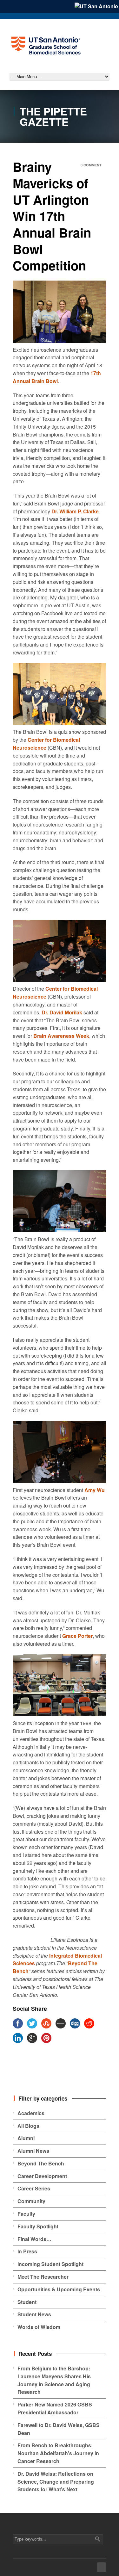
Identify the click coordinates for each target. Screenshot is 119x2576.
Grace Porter (77, 1636)
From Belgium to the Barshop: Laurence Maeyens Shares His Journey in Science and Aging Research (54, 2380)
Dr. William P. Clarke (75, 511)
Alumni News (33, 2151)
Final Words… (34, 2239)
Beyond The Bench (41, 2163)
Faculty (26, 2214)
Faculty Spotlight (38, 2226)
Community (31, 2201)
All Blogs (28, 2126)
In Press (27, 2251)
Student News (34, 2314)
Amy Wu (95, 1490)
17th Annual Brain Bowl (57, 377)
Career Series (34, 2188)
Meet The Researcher (43, 2277)
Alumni (26, 2138)
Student (27, 2302)
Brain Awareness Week (61, 1036)
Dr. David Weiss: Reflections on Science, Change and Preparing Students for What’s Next (56, 2482)
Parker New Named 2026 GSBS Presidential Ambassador (55, 2408)
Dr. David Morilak (62, 1012)
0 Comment (91, 165)
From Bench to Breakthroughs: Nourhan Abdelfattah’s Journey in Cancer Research (58, 2453)
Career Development (42, 2176)
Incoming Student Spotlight (50, 2264)
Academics (31, 2113)
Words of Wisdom (39, 2327)
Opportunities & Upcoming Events (59, 2289)
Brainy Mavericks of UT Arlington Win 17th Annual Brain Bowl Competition (52, 216)
